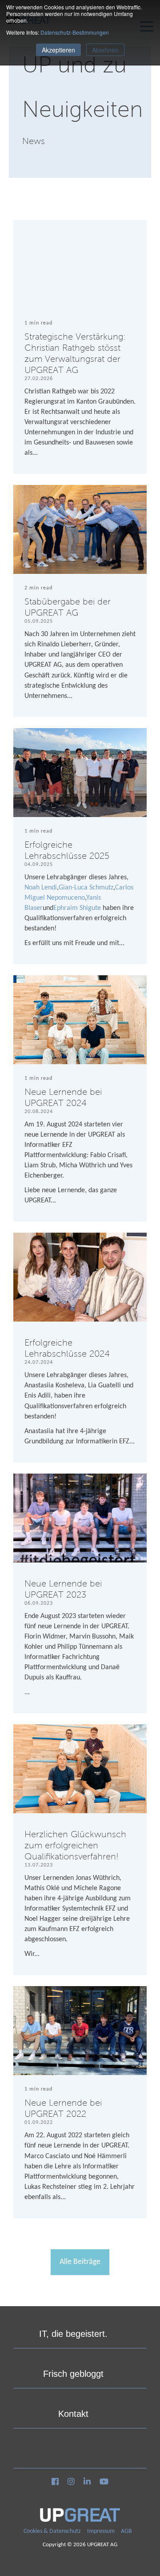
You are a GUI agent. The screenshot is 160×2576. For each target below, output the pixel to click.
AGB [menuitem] (126, 2531)
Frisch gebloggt (73, 2374)
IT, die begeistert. (73, 2334)
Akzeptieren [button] (58, 50)
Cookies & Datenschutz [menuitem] (52, 2531)
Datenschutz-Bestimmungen (75, 32)
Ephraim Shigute (77, 908)
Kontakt (73, 2414)
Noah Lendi (41, 888)
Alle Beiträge (80, 2262)
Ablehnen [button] (105, 50)
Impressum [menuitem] (101, 2531)
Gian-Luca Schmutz (86, 888)
